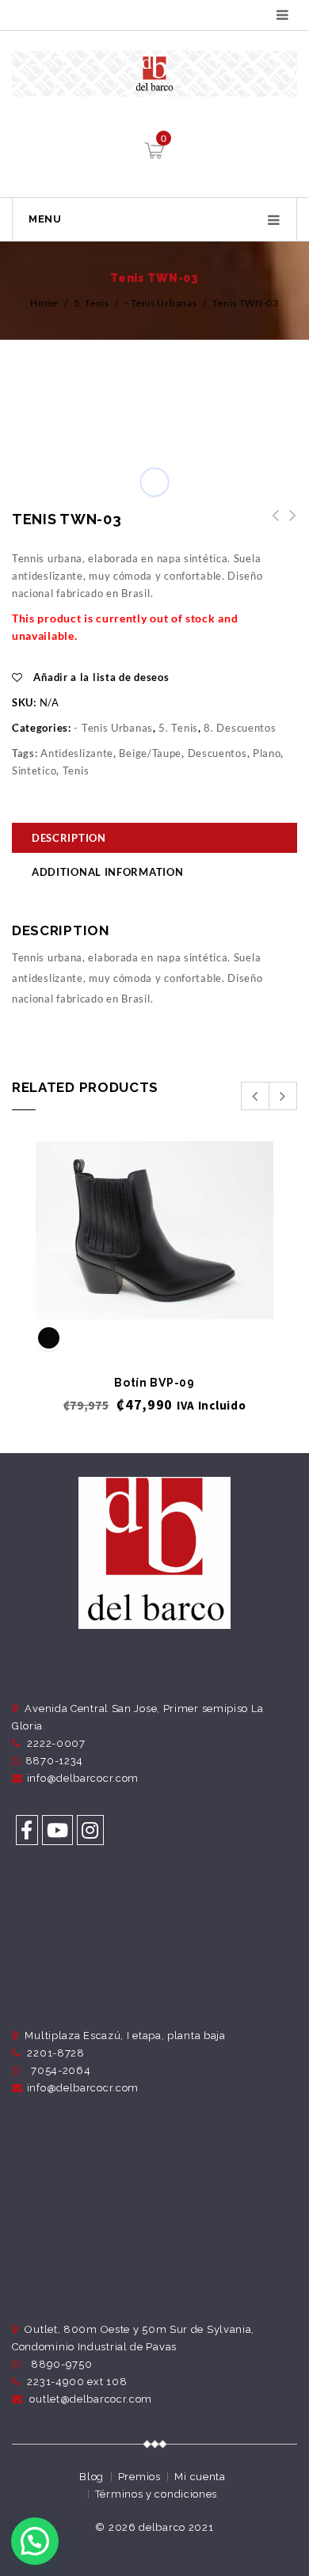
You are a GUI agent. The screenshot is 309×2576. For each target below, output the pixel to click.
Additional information (107, 872)
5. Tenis (92, 303)
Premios (139, 2477)
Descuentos (217, 753)
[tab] (154, 840)
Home (44, 303)
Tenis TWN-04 (271, 524)
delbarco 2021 (176, 2527)
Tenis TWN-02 (288, 524)
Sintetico (34, 771)
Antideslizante (77, 753)
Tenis (76, 771)
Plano (267, 753)
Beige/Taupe (150, 753)
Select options (155, 1293)
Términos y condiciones (156, 2494)
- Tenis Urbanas (161, 303)
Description (69, 838)
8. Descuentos (240, 728)
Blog (92, 2477)
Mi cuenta (200, 2477)
